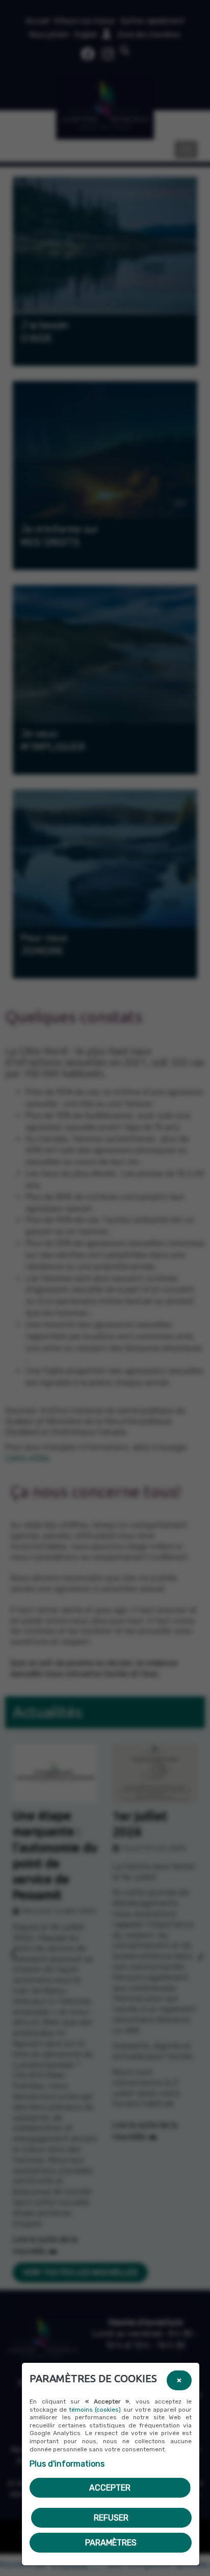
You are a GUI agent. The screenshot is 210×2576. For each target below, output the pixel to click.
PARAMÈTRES (111, 2543)
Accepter (110, 2488)
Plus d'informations (67, 2464)
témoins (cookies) (95, 2410)
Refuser (111, 2518)
